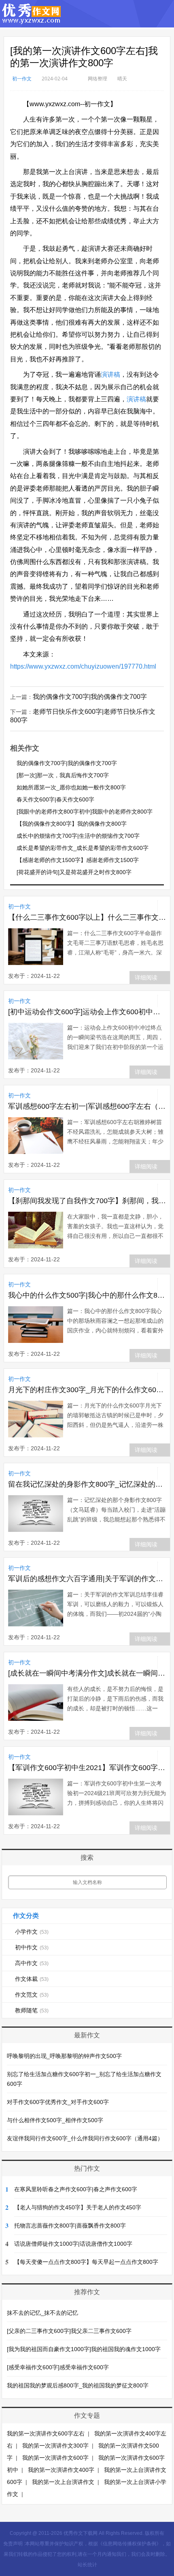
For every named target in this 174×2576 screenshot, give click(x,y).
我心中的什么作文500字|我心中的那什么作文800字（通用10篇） (87, 1295)
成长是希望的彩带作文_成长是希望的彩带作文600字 (83, 848)
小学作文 (32, 1932)
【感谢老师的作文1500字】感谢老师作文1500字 (78, 860)
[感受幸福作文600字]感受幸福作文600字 (58, 2367)
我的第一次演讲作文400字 (61, 2470)
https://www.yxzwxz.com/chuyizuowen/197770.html (83, 666)
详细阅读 (146, 978)
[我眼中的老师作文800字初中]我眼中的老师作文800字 (85, 812)
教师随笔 (32, 2010)
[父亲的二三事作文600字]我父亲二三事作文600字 (69, 2331)
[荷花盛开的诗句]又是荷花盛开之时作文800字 (74, 872)
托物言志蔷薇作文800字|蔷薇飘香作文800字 (70, 2226)
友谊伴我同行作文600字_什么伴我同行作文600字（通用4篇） (85, 2138)
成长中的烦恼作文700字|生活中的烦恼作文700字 (78, 836)
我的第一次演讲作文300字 (55, 2446)
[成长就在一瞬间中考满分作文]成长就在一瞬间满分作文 (87, 1673)
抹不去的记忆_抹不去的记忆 (42, 2313)
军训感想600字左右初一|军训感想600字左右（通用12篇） (87, 1106)
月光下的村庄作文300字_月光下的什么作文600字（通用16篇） (87, 1390)
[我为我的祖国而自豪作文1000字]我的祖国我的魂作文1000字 (84, 2349)
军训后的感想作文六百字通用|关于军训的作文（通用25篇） (87, 1579)
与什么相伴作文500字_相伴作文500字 (55, 2120)
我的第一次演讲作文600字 (55, 2458)
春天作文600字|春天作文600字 (55, 799)
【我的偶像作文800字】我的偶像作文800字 (72, 824)
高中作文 (32, 1963)
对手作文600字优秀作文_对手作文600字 (58, 2102)
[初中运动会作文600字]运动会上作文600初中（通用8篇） (87, 1012)
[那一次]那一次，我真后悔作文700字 (63, 775)
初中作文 (32, 1947)
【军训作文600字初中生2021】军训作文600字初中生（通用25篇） (87, 1768)
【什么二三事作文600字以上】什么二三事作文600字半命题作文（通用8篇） (87, 917)
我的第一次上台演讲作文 (63, 2482)
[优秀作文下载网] (32, 20)
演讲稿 (110, 374)
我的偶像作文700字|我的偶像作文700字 (90, 697)
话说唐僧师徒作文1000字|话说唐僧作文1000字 (73, 2244)
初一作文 (22, 79)
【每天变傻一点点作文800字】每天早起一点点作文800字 (86, 2262)
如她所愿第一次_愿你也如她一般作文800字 (71, 787)
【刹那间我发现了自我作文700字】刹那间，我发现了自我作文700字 (87, 1201)
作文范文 (32, 1995)
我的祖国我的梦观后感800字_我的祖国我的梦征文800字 (78, 2385)
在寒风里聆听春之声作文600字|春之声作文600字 (76, 2189)
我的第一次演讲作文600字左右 (46, 2433)
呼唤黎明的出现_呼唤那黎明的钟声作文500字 (64, 2056)
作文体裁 (32, 1979)
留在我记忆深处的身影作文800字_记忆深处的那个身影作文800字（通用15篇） (87, 1484)
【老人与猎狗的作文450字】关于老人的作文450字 (78, 2207)
